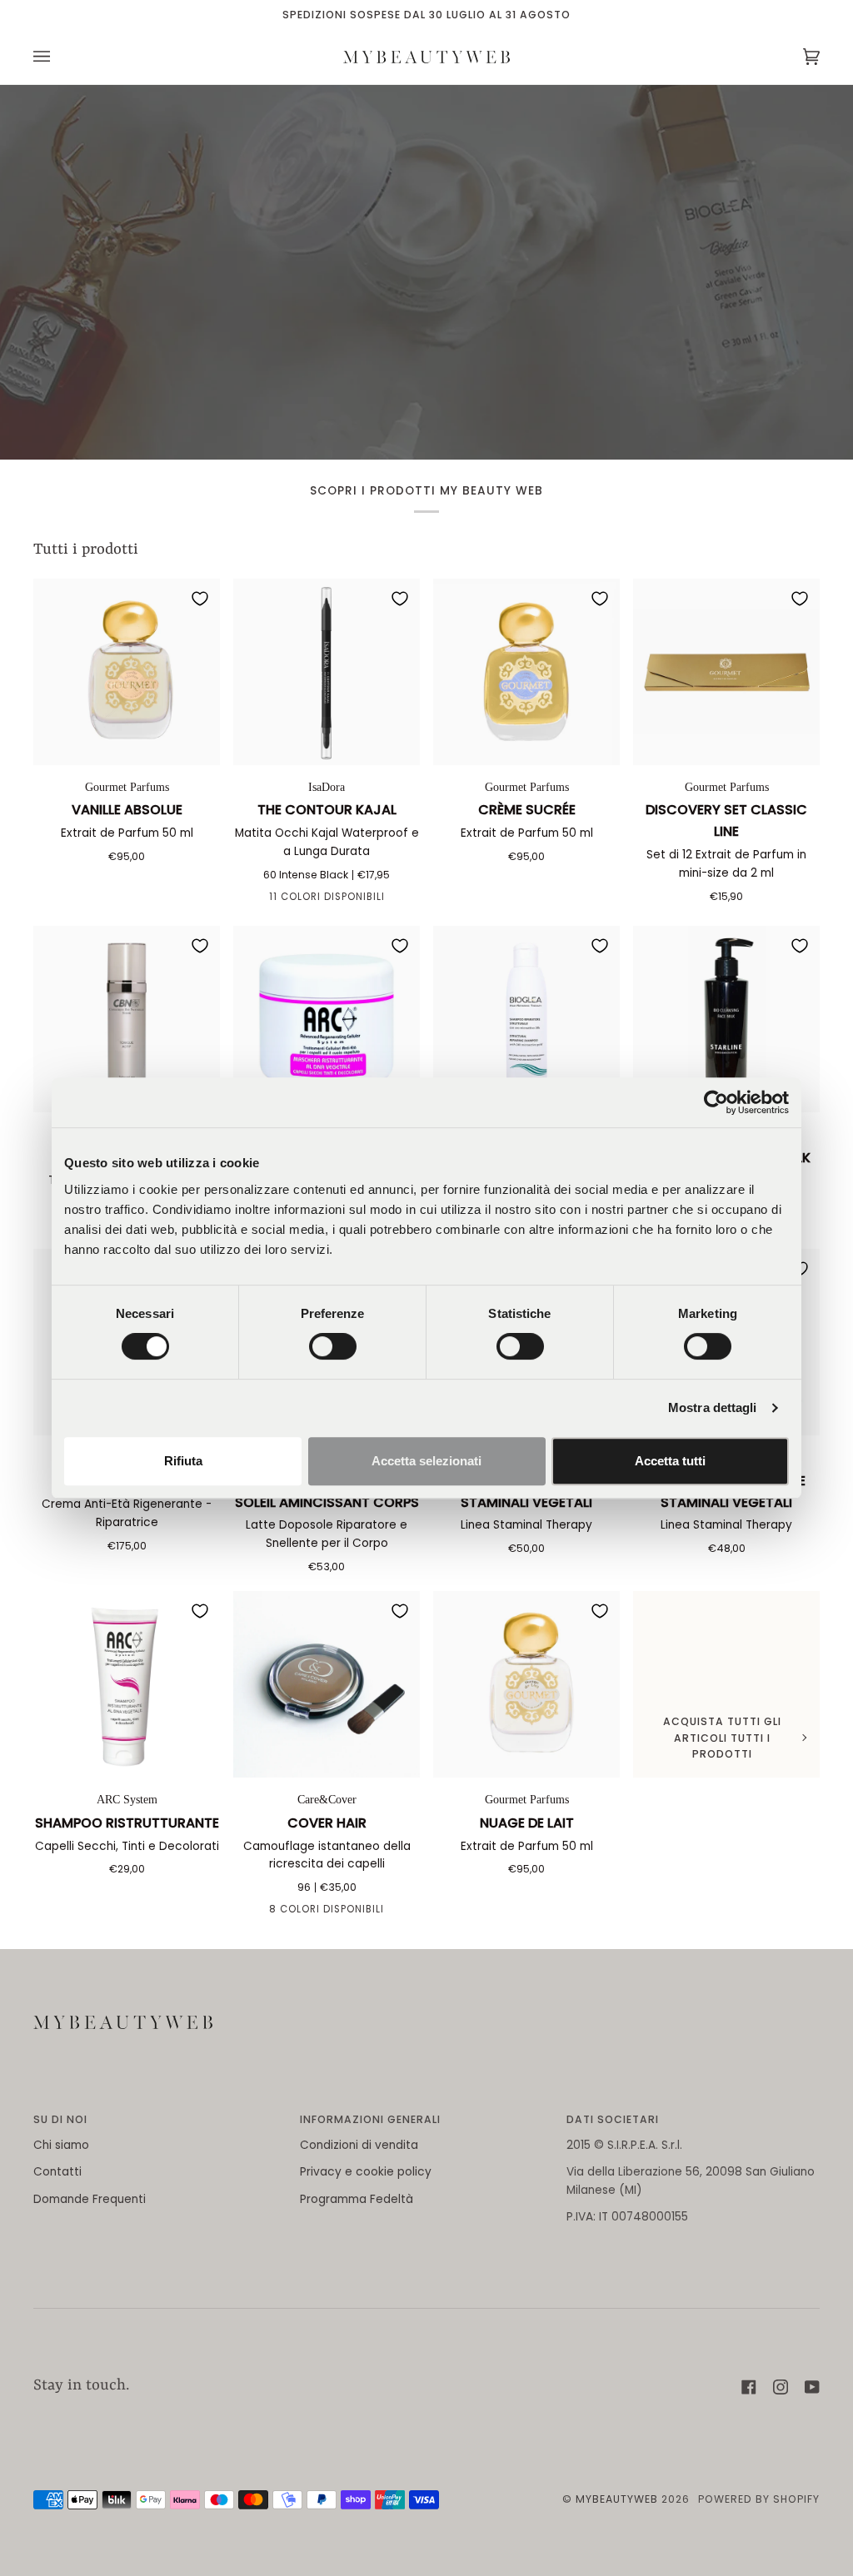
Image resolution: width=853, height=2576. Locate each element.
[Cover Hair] (327, 1684)
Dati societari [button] (613, 2119)
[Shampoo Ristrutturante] (127, 1684)
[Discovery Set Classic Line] (726, 672)
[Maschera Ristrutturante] (327, 1019)
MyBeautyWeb (617, 2499)
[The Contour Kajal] (327, 672)
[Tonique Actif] (127, 1019)
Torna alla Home (426, 318)
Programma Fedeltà (357, 2199)
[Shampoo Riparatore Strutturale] (526, 1019)
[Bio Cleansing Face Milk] (726, 1019)
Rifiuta (183, 1461)
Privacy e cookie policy (366, 2172)
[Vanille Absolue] (127, 672)
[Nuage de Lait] (526, 1684)
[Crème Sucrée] (526, 672)
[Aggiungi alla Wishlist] (200, 599)
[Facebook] (749, 2387)
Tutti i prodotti (86, 550)
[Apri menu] (58, 57)
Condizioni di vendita (359, 2145)
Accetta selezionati (426, 1461)
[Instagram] (781, 2387)
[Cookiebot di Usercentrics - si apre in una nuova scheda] (716, 1102)
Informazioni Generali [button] (370, 2119)
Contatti (57, 2172)
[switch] (333, 1346)
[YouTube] (812, 2387)
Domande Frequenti (90, 2199)
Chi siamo (61, 2145)
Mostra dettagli (713, 1407)
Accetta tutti (670, 1461)
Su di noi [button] (60, 2119)
